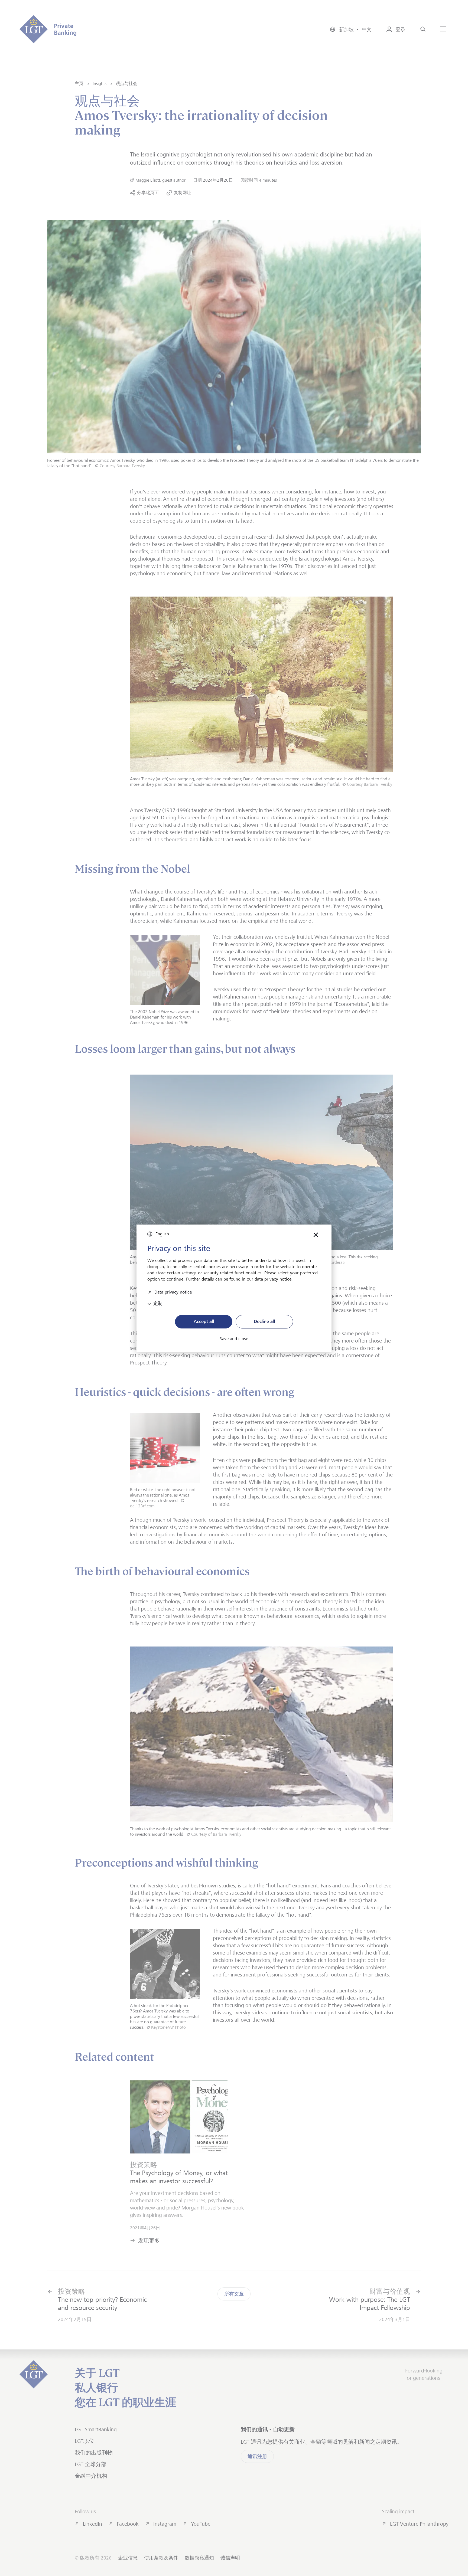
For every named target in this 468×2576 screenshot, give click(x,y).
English (162, 1234)
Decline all (264, 1321)
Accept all (204, 1321)
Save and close (234, 1339)
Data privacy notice (173, 1292)
